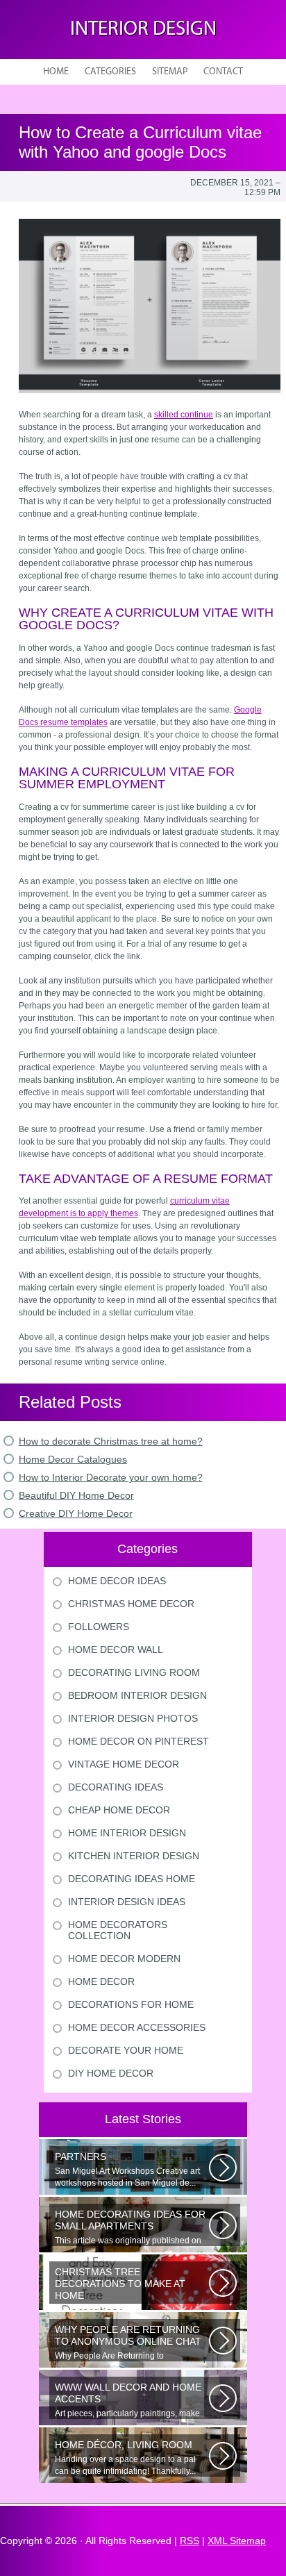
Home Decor (101, 1981)
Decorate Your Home (126, 2050)
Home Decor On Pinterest (138, 1741)
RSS (190, 2541)
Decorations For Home (131, 2004)
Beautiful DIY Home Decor (76, 1495)
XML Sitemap (237, 2541)
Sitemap (170, 72)
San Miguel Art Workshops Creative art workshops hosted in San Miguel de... (127, 2169)
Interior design (143, 30)
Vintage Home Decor (124, 1764)
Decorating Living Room (134, 1672)
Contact (223, 72)
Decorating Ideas (116, 1787)
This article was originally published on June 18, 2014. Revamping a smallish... (130, 2227)
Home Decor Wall (116, 1650)
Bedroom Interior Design (137, 1695)
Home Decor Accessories (137, 2027)
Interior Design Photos (133, 1718)
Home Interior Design (127, 1833)
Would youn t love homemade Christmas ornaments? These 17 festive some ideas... (131, 2285)
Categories (110, 72)
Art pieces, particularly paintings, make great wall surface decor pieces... (128, 2400)
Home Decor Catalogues (73, 1459)
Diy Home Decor (111, 2073)
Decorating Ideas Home (132, 1879)
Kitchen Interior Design (134, 1856)
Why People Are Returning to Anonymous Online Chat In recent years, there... (131, 2343)
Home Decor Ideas (117, 1581)
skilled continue (184, 415)
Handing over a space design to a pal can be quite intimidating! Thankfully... (125, 2458)
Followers (99, 1627)
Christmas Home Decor (131, 1604)
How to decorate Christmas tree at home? (111, 1441)
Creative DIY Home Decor (76, 1513)
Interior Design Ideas (127, 1902)
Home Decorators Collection (118, 1930)
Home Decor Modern (124, 1959)
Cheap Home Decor (119, 1810)
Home (56, 72)
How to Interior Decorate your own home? (111, 1477)
